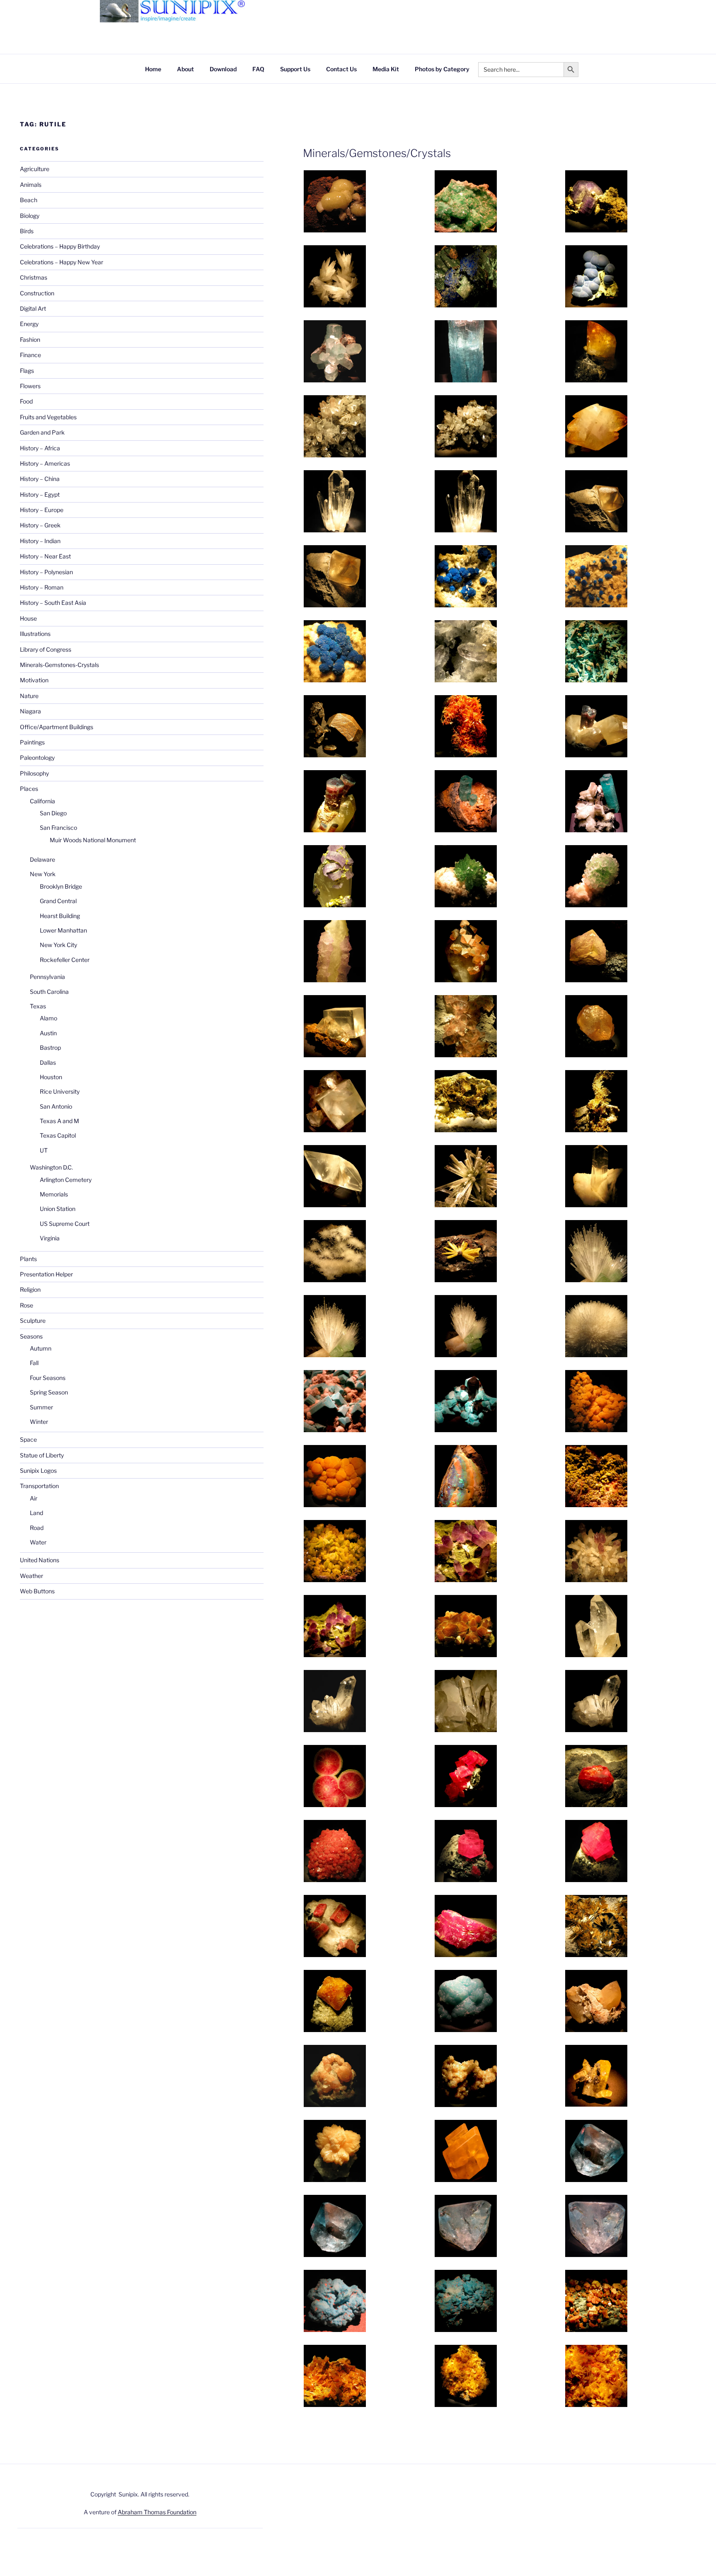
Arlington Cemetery (66, 1180)
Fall (34, 1363)
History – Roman (42, 587)
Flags (27, 371)
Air (34, 1498)
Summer (41, 1407)
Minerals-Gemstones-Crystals (59, 665)
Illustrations (35, 634)
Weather (31, 1576)
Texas (38, 1006)
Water (38, 1542)
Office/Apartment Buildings (57, 727)
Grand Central (58, 901)
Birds (27, 231)
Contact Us (341, 69)
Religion (30, 1289)
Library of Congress (46, 649)
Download (223, 69)
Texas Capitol (58, 1135)
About (185, 69)
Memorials (54, 1194)
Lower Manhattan (63, 930)
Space (28, 1439)
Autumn (41, 1348)
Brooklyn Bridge (61, 886)
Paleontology (37, 758)
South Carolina (49, 992)
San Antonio (56, 1106)
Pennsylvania (47, 977)
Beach (29, 200)
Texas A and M (59, 1121)
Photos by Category (442, 69)
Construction (37, 293)
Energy (29, 324)
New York (43, 874)
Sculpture (33, 1321)
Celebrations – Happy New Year (62, 262)
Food (26, 401)
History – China (40, 479)
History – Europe (42, 510)
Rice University (60, 1091)
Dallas (48, 1062)
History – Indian (40, 541)
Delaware (42, 859)
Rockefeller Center (65, 960)
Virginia (50, 1238)
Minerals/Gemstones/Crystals (377, 153)
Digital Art (33, 308)
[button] (369, 203)
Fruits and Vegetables (48, 417)
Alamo (48, 1018)
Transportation (39, 1486)
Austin (48, 1033)
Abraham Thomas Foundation (157, 2512)
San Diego (53, 813)
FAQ (258, 69)
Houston (51, 1077)
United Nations (40, 1560)
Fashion (30, 340)
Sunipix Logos (38, 1470)
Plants (28, 1259)
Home (153, 69)
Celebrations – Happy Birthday (60, 246)
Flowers (30, 386)
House (28, 618)
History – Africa (40, 448)
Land (36, 1513)
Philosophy (34, 773)
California (42, 801)
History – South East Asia (53, 603)
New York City (58, 945)
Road (37, 1528)
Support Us (295, 69)
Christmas (34, 277)
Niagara (30, 711)
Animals (31, 185)
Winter (39, 1422)
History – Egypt (40, 494)
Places (29, 789)
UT (44, 1150)
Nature (29, 696)
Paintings (32, 742)
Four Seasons (48, 1378)
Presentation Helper (46, 1274)
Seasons (31, 1336)
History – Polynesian (46, 572)
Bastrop (50, 1048)
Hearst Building (60, 916)
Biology (30, 216)
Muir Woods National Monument (93, 840)
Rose (27, 1305)
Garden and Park (42, 432)
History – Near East (45, 556)
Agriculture (35, 169)
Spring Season (49, 1392)
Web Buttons (37, 1591)
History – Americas (45, 463)
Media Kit (386, 69)
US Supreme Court (65, 1224)
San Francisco (58, 828)
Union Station (58, 1209)
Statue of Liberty (42, 1455)
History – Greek (40, 525)
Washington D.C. (51, 1167)
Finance (30, 355)
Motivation (34, 680)
